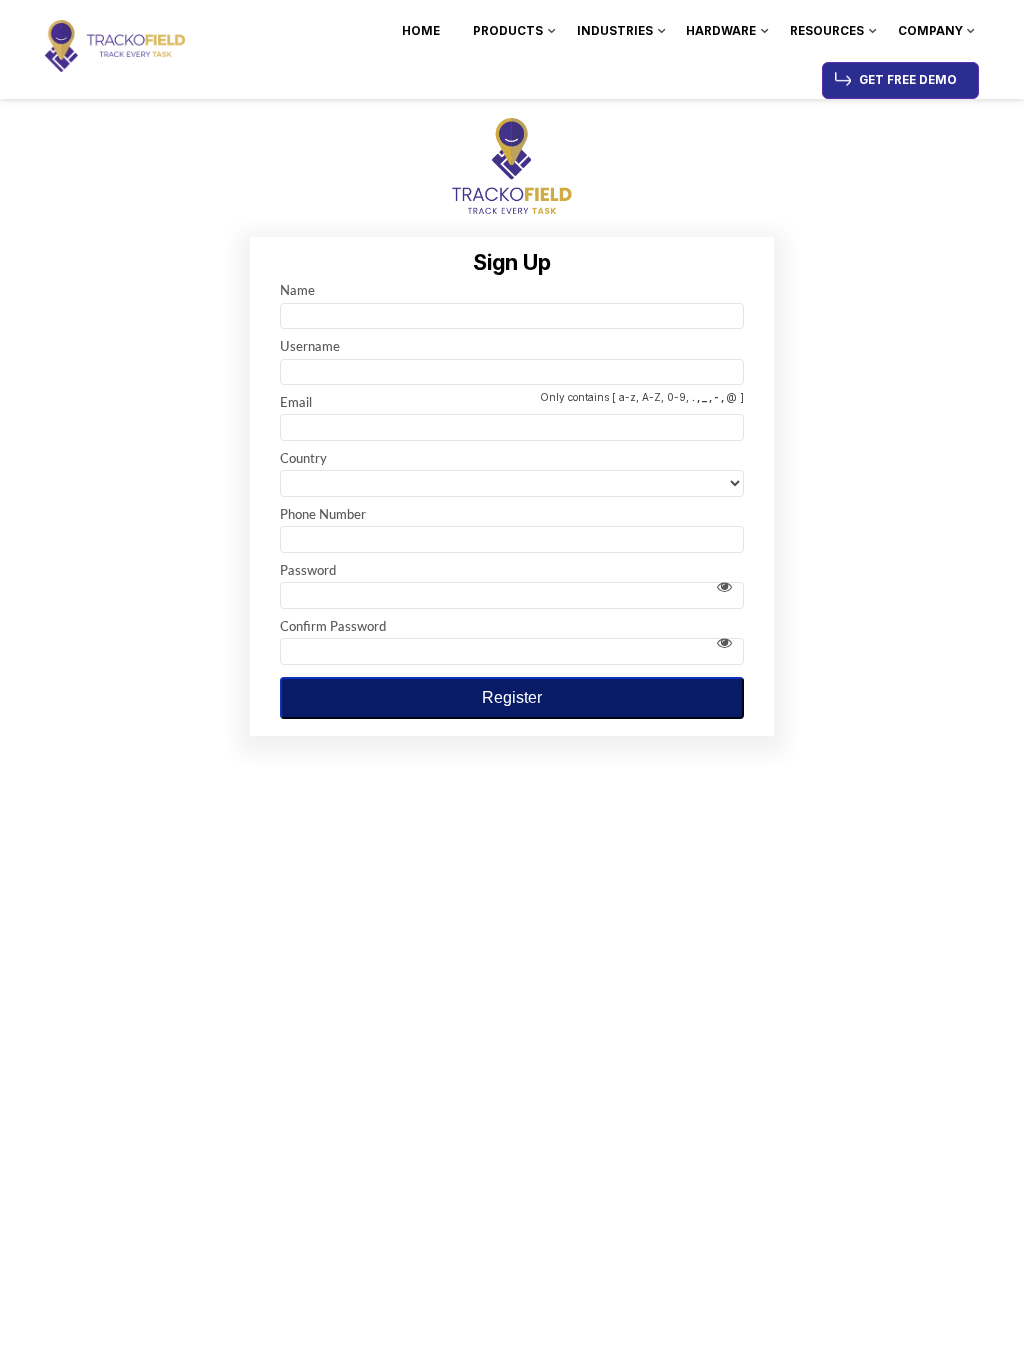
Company (930, 31)
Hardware (721, 31)
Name (297, 290)
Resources (827, 31)
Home (421, 31)
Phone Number (323, 514)
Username (310, 346)
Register (512, 697)
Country (303, 458)
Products (508, 31)
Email (296, 402)
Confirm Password (333, 626)
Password (308, 570)
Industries (615, 31)
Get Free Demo (908, 80)
